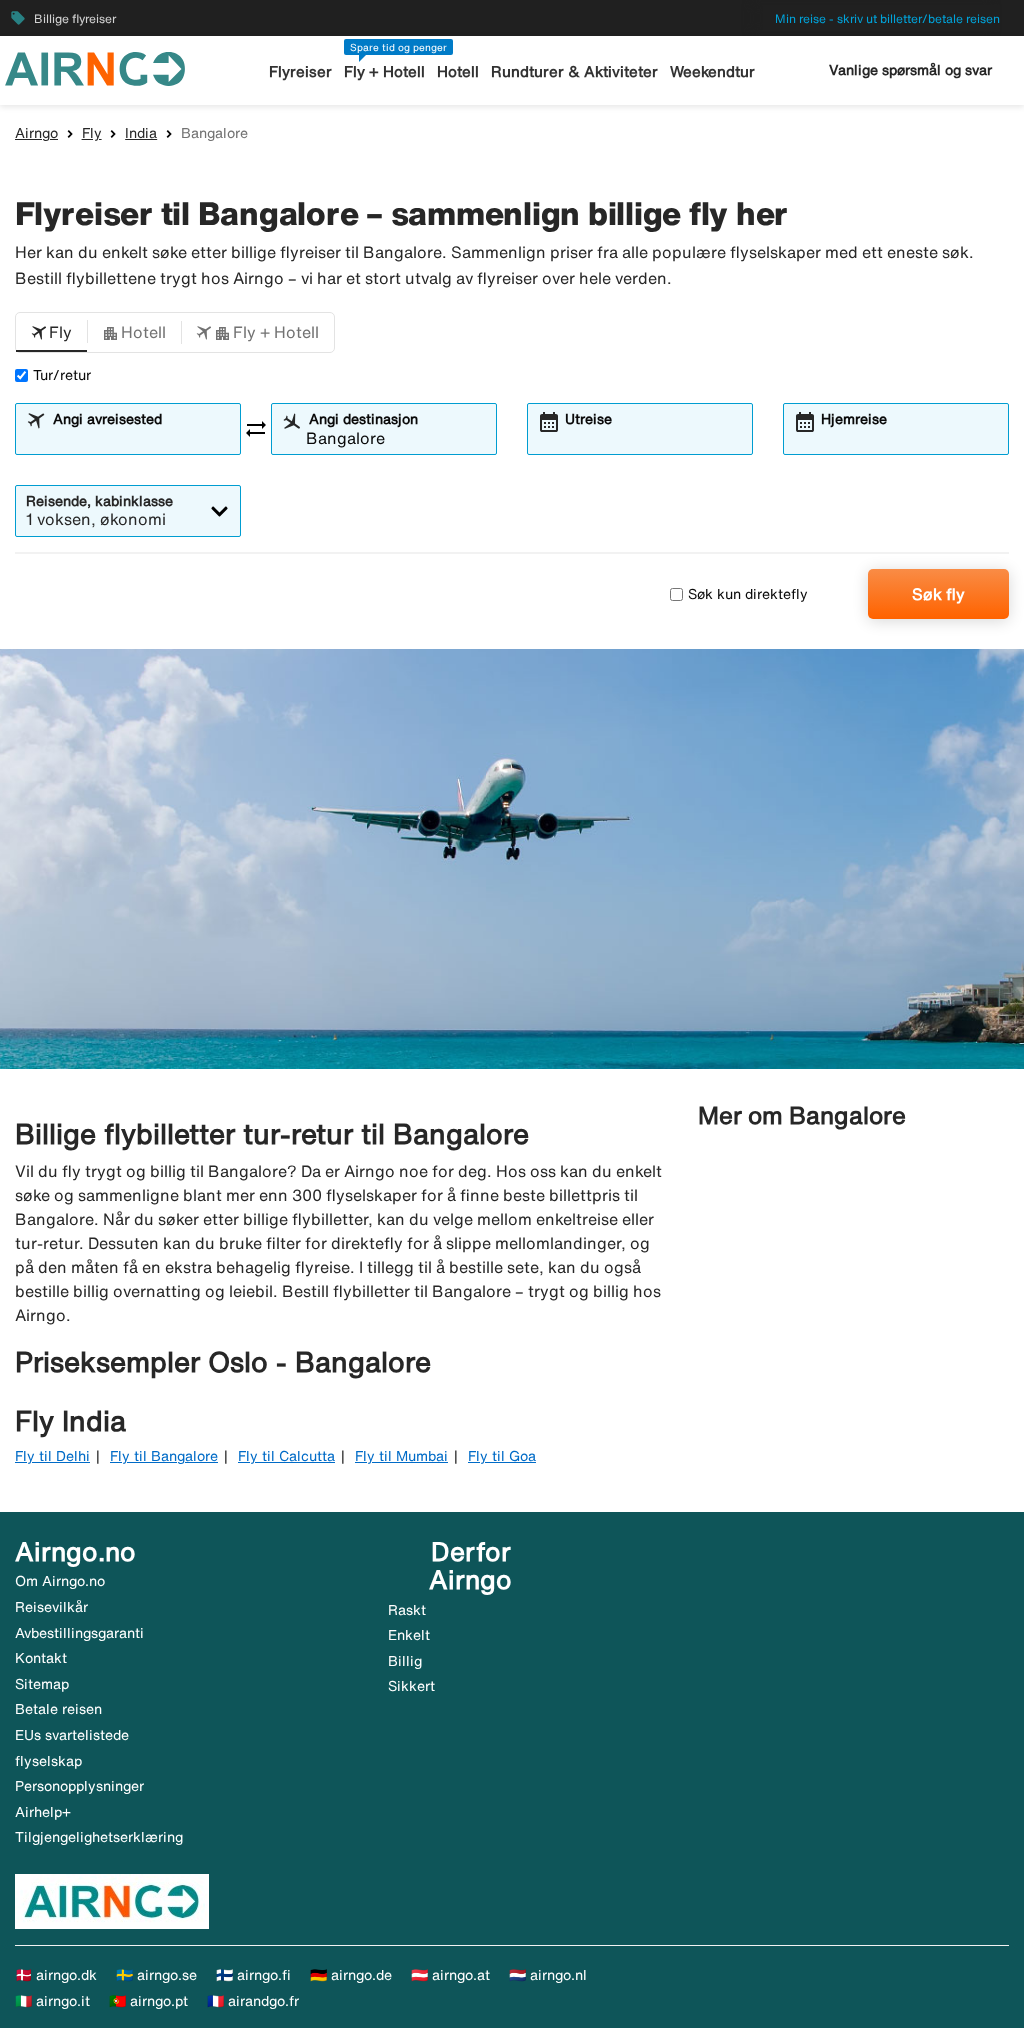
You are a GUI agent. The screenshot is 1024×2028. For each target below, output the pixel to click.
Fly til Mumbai (401, 1456)
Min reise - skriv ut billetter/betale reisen (887, 18)
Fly (92, 133)
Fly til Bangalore (164, 1456)
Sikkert (411, 1686)
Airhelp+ (43, 1812)
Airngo (36, 133)
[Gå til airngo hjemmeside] (95, 67)
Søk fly (938, 594)
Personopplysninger (79, 1786)
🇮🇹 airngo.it (52, 2001)
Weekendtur (712, 71)
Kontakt (41, 1658)
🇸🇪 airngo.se (156, 1975)
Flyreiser (300, 71)
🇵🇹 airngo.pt (148, 2001)
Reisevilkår (51, 1607)
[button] (51, 333)
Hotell (458, 71)
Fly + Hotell (384, 71)
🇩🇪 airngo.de (351, 1975)
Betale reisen (58, 1709)
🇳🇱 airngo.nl (548, 1975)
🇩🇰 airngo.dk (56, 1975)
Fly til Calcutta (286, 1456)
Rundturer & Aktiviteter (574, 71)
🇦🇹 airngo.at (450, 1975)
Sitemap (42, 1684)
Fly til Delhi (52, 1456)
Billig (405, 1661)
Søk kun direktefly (748, 594)
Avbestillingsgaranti (79, 1633)
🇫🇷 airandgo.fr (253, 2001)
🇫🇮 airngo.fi (253, 1975)
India (141, 133)
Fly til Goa (502, 1456)
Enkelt (409, 1635)
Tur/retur (62, 375)
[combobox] (140, 438)
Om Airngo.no (60, 1581)
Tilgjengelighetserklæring (99, 1837)
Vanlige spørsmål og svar (910, 70)
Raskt (407, 1610)
